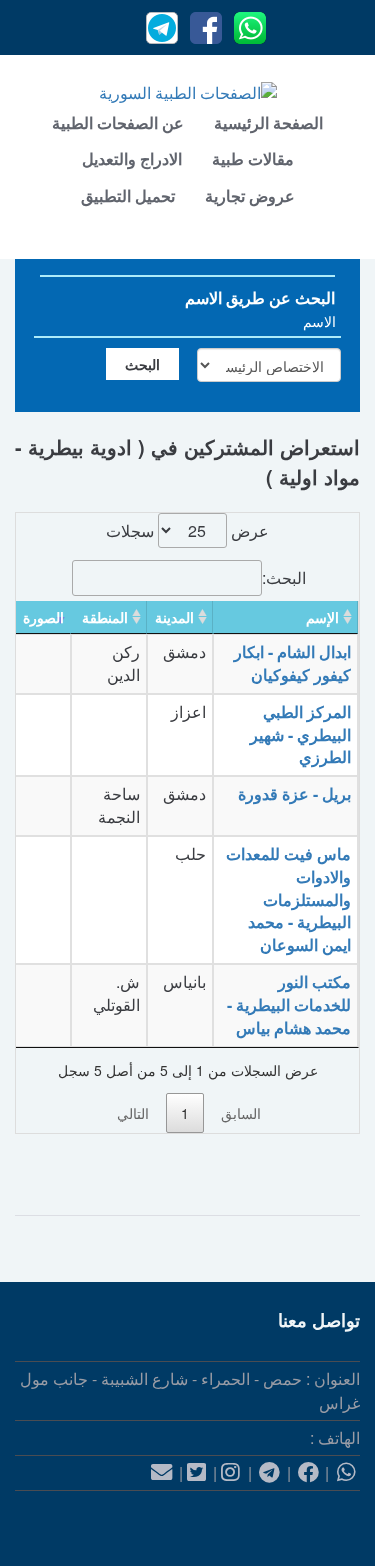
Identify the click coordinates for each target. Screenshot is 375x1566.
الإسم (322, 617)
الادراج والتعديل (132, 158)
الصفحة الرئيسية (268, 122)
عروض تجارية (250, 195)
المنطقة (105, 617)
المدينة (174, 617)
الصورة (43, 617)
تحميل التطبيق (128, 195)
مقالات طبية (253, 158)
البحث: (284, 577)
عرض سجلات (187, 530)
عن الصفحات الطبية (118, 122)
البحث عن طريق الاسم (260, 297)
